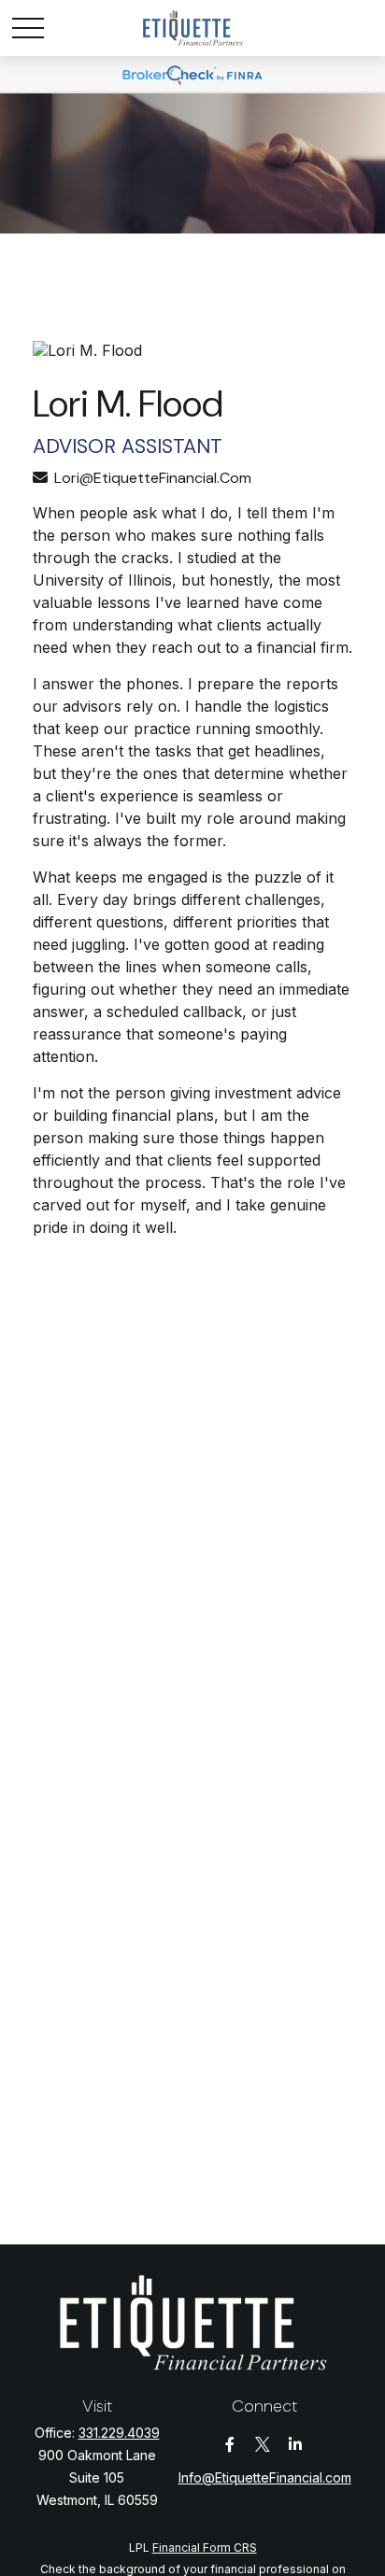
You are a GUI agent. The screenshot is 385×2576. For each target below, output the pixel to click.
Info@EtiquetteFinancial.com (265, 2477)
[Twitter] (263, 2445)
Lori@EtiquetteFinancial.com (153, 478)
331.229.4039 (119, 2433)
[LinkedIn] (296, 2445)
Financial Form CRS (205, 2548)
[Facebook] (230, 2445)
